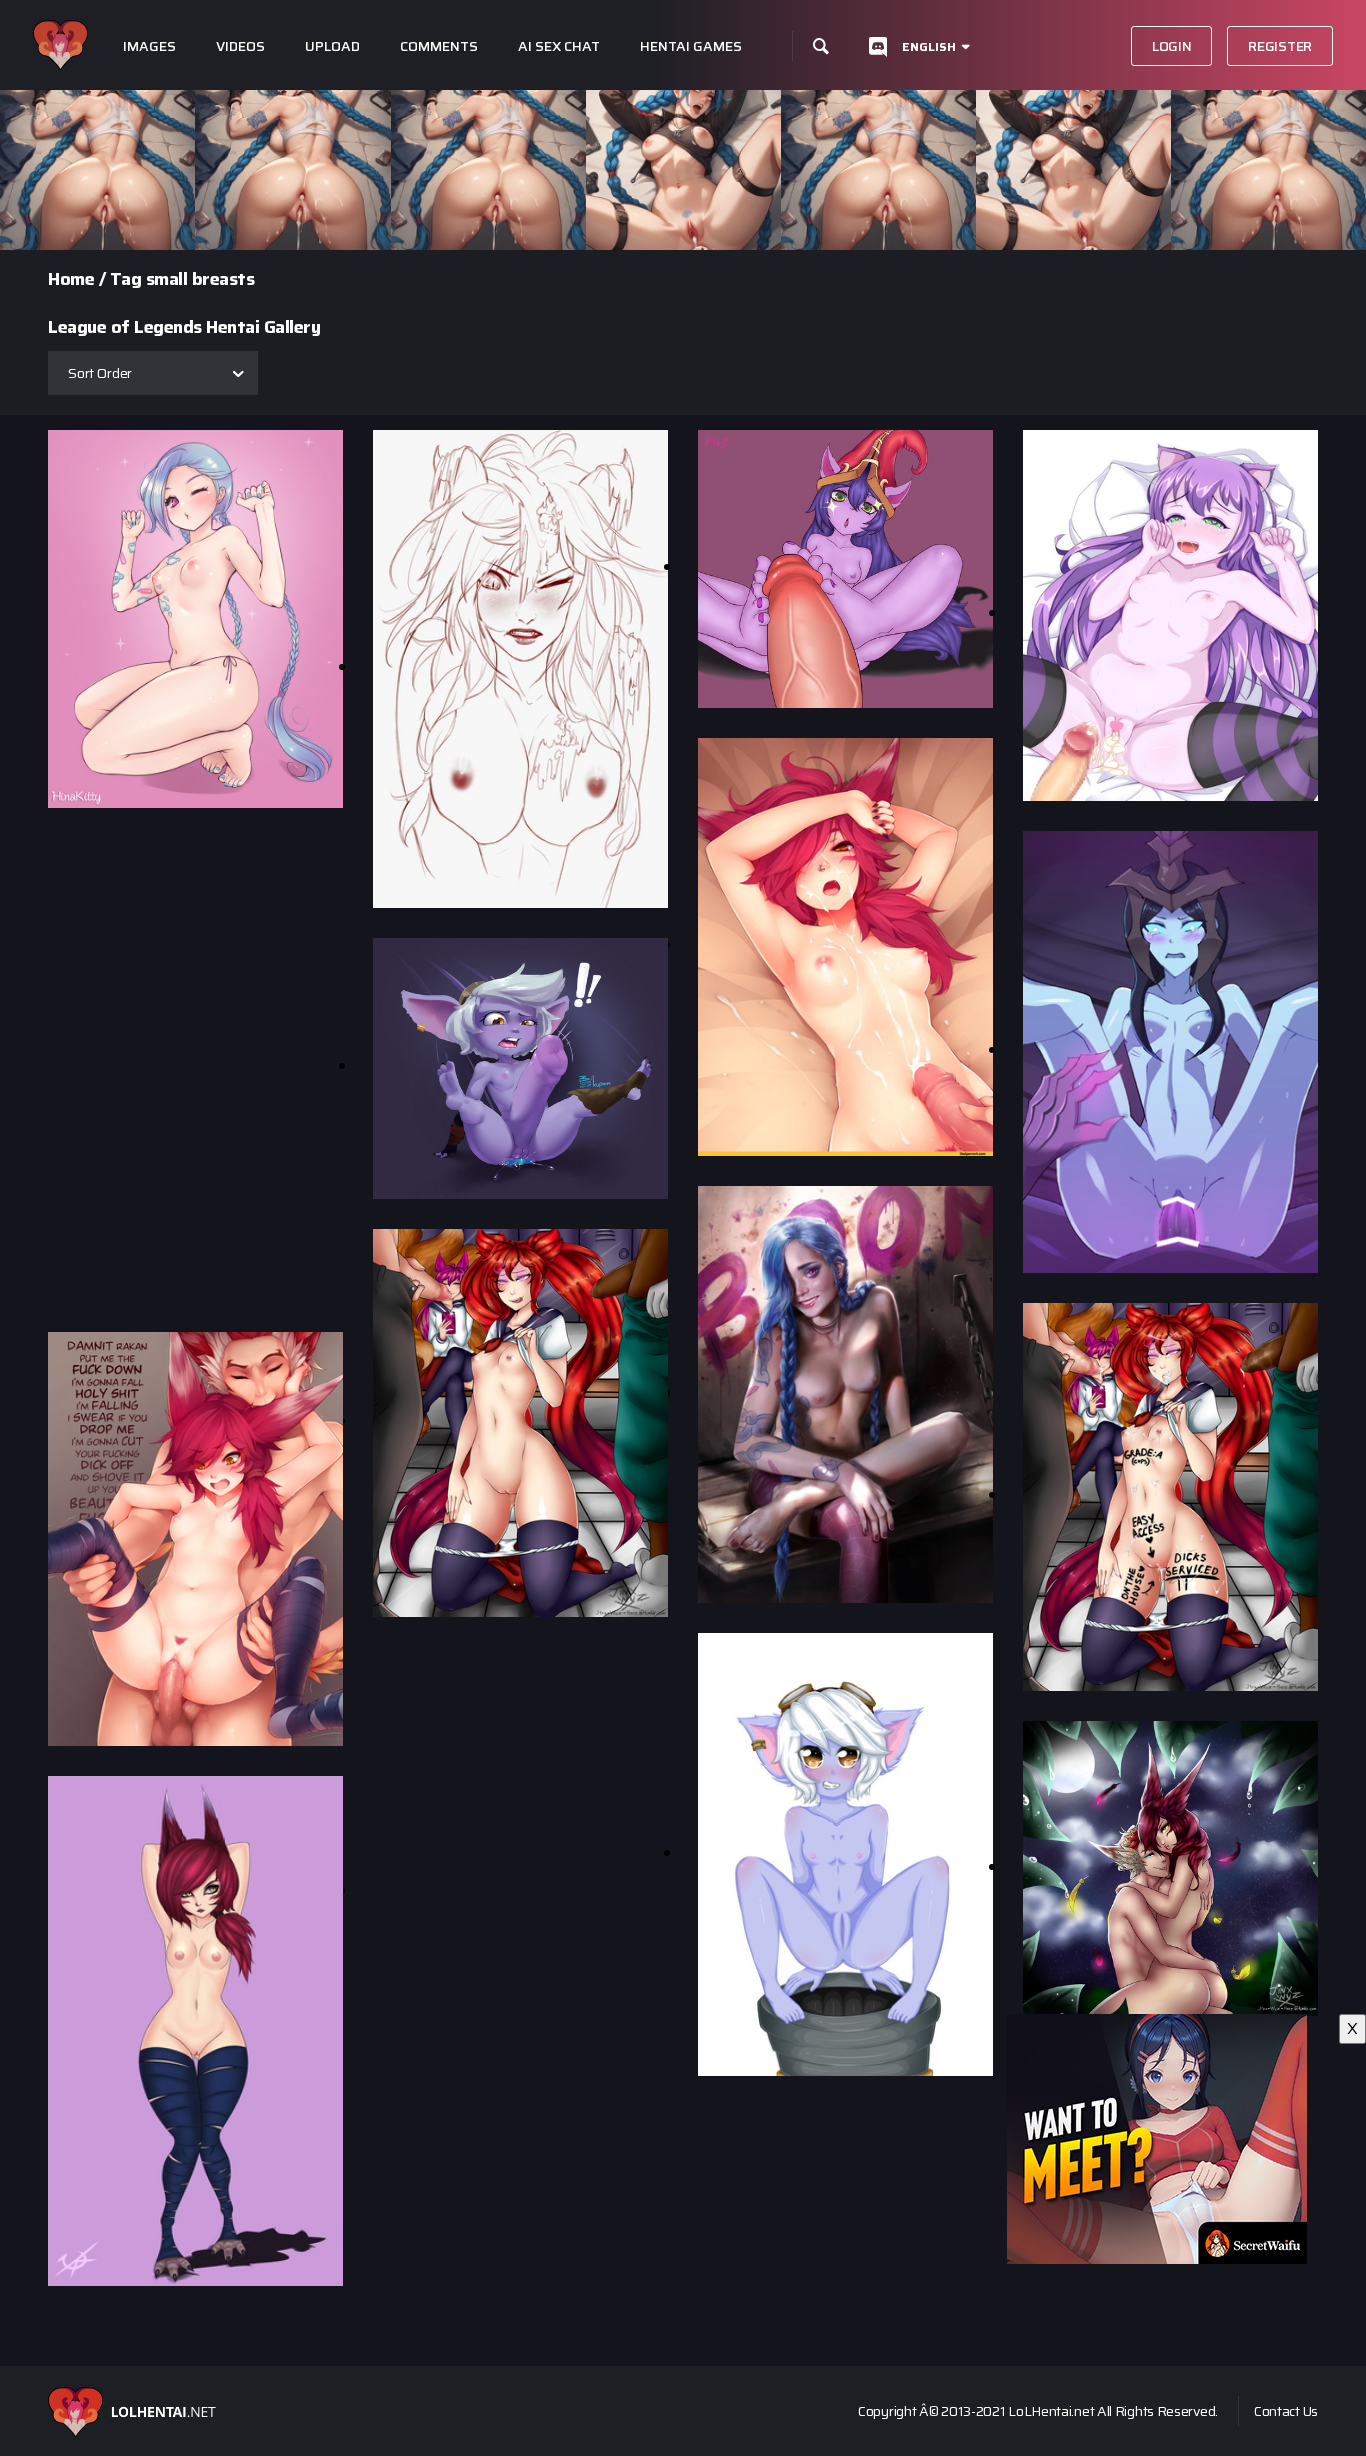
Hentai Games (691, 46)
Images (149, 46)
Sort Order (100, 373)
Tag (126, 279)
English (929, 46)
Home (71, 279)
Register (1280, 46)
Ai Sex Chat (559, 46)
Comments (439, 46)
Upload (332, 46)
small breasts (200, 279)
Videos (240, 46)
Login (1172, 46)
